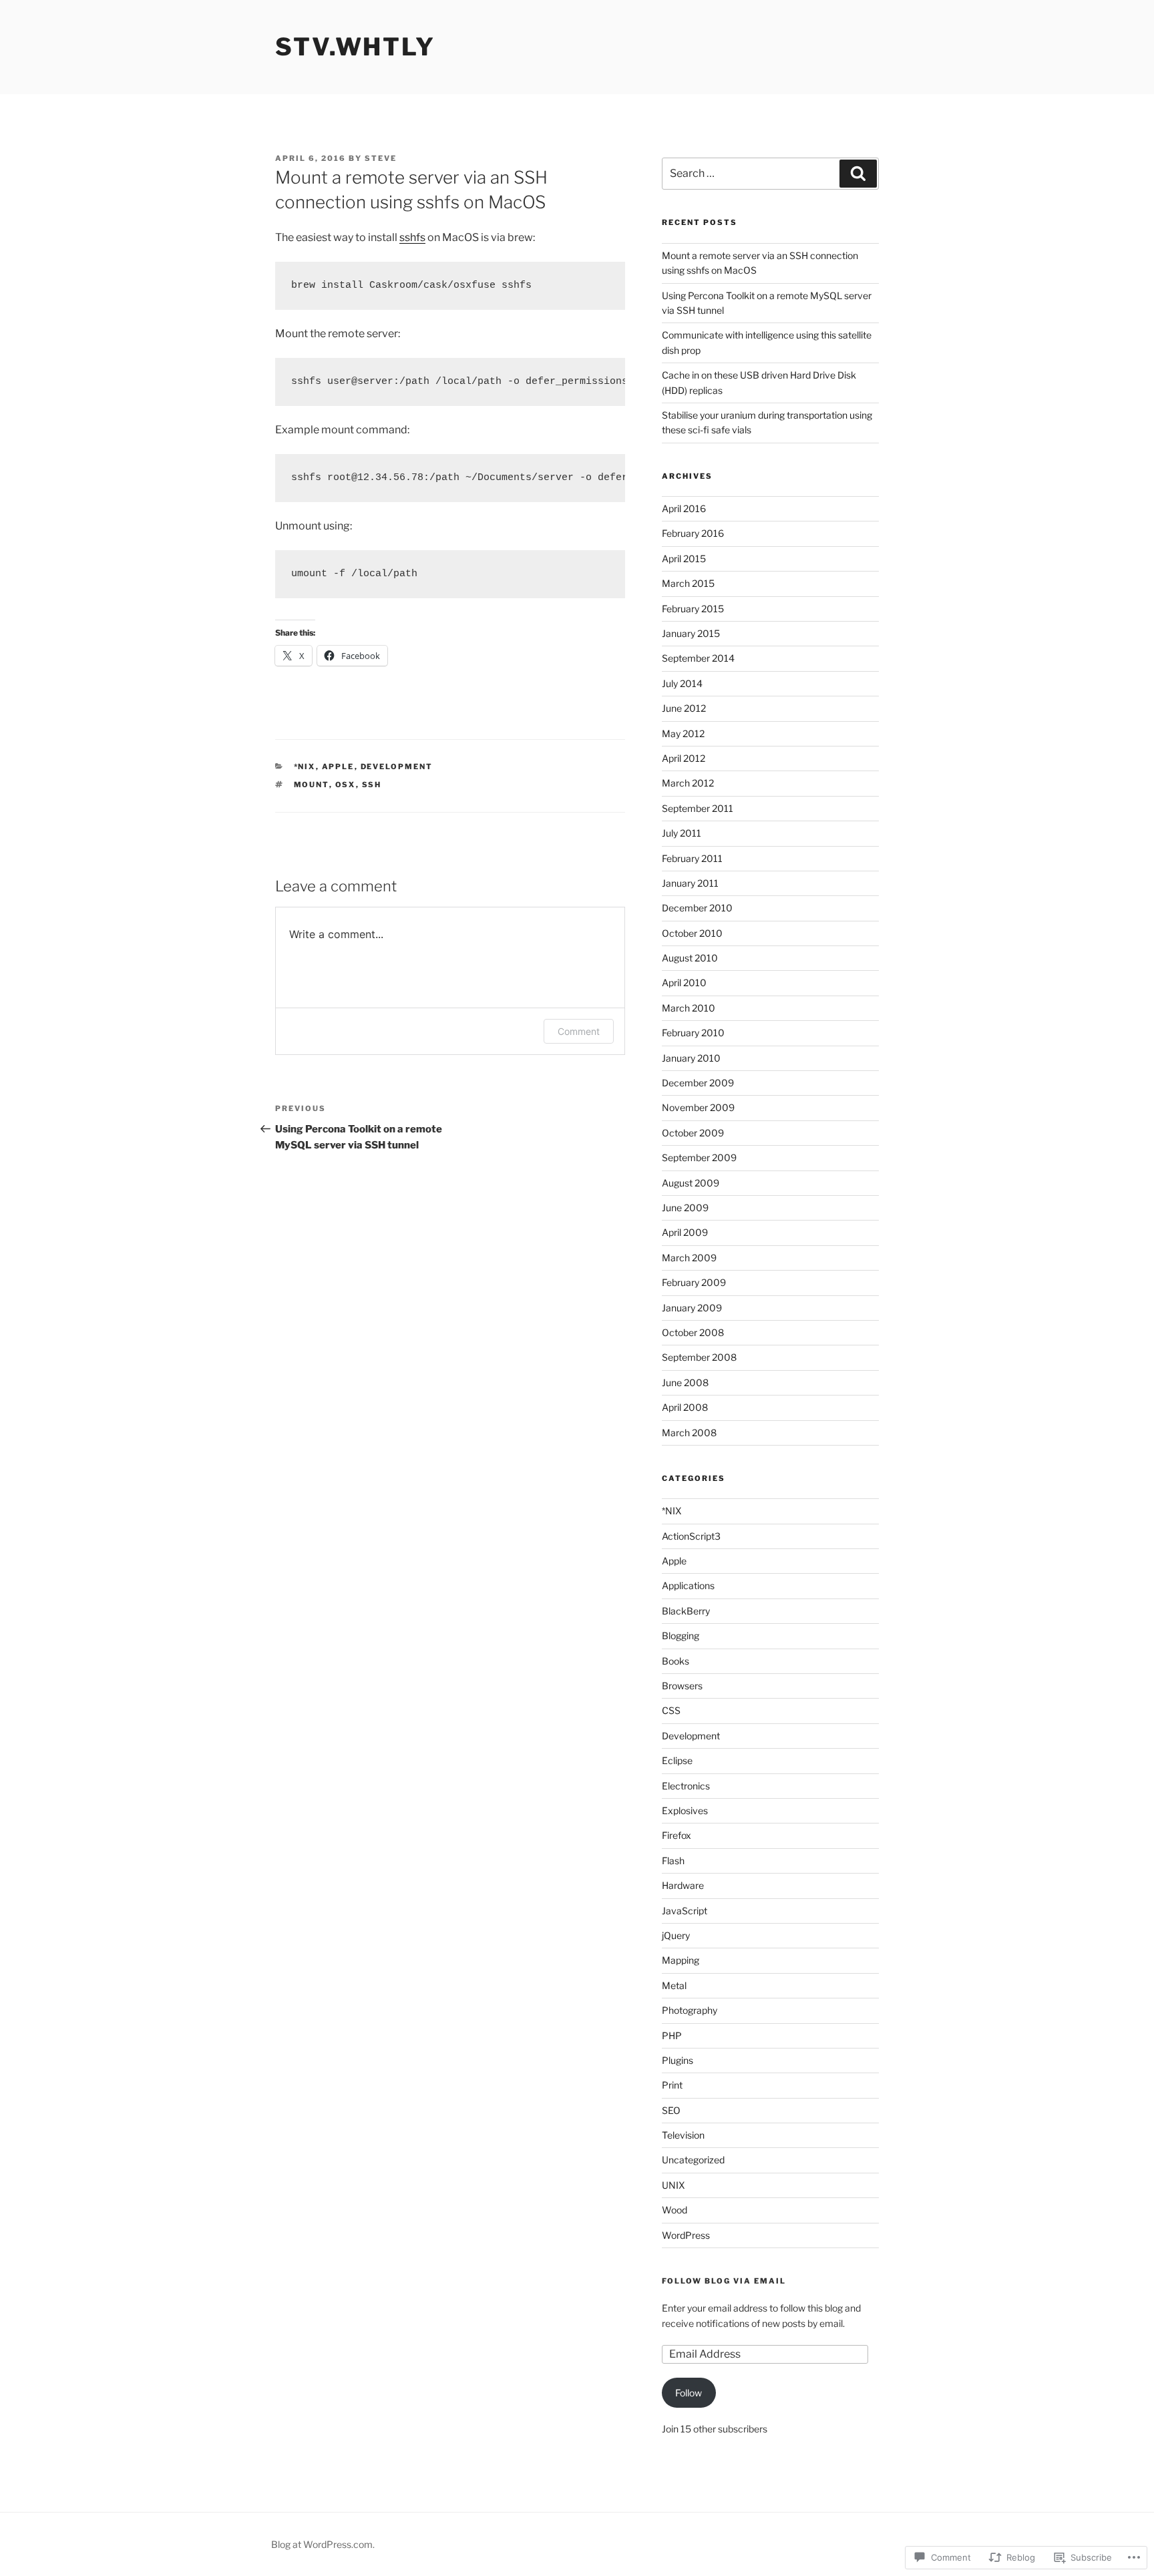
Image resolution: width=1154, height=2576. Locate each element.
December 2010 (697, 908)
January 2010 (691, 1058)
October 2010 (692, 933)
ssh (372, 785)
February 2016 (693, 533)
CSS (671, 1710)
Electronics (686, 1786)
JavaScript (685, 1911)
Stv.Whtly (355, 47)
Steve (381, 158)
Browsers (682, 1686)
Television (683, 2135)
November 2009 (698, 1107)
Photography (690, 2010)
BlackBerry (686, 1611)
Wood (675, 2210)
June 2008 (685, 1382)
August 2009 (691, 1183)
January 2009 (692, 1308)
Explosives (685, 1810)
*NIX (305, 767)
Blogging (681, 1636)
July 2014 (682, 683)
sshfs (412, 237)
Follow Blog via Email (724, 2281)
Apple (338, 767)
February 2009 (694, 1282)
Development (397, 767)
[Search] (858, 174)
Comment (579, 1031)
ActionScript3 (691, 1536)
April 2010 (684, 983)
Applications (688, 1585)
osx (346, 785)
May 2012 (683, 733)
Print (672, 2085)
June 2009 (685, 1208)
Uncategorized (693, 2160)
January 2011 (690, 883)
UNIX (674, 2185)
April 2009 (685, 1232)
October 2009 (693, 1133)
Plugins (678, 2060)
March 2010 (689, 1008)
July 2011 (682, 833)
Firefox (677, 1835)
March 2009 (689, 1258)
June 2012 (684, 708)
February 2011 (692, 858)
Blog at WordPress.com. (323, 2544)
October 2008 (693, 1332)
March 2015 (688, 583)
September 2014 (698, 658)
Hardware (683, 1885)
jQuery (676, 1935)
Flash (673, 1861)
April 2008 (685, 1407)
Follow (689, 2393)
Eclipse (677, 1760)
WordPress (686, 2235)
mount (312, 785)
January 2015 (691, 633)
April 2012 (684, 758)
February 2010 (693, 1033)
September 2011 (698, 808)
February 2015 (693, 609)
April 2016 (684, 508)
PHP (672, 2035)
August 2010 (690, 958)
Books (676, 1661)
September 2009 (699, 1157)
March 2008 (689, 1433)
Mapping (681, 1960)
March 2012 (688, 783)
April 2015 (684, 559)
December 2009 (698, 1083)
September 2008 (699, 1357)
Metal (674, 1985)
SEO (671, 2110)
